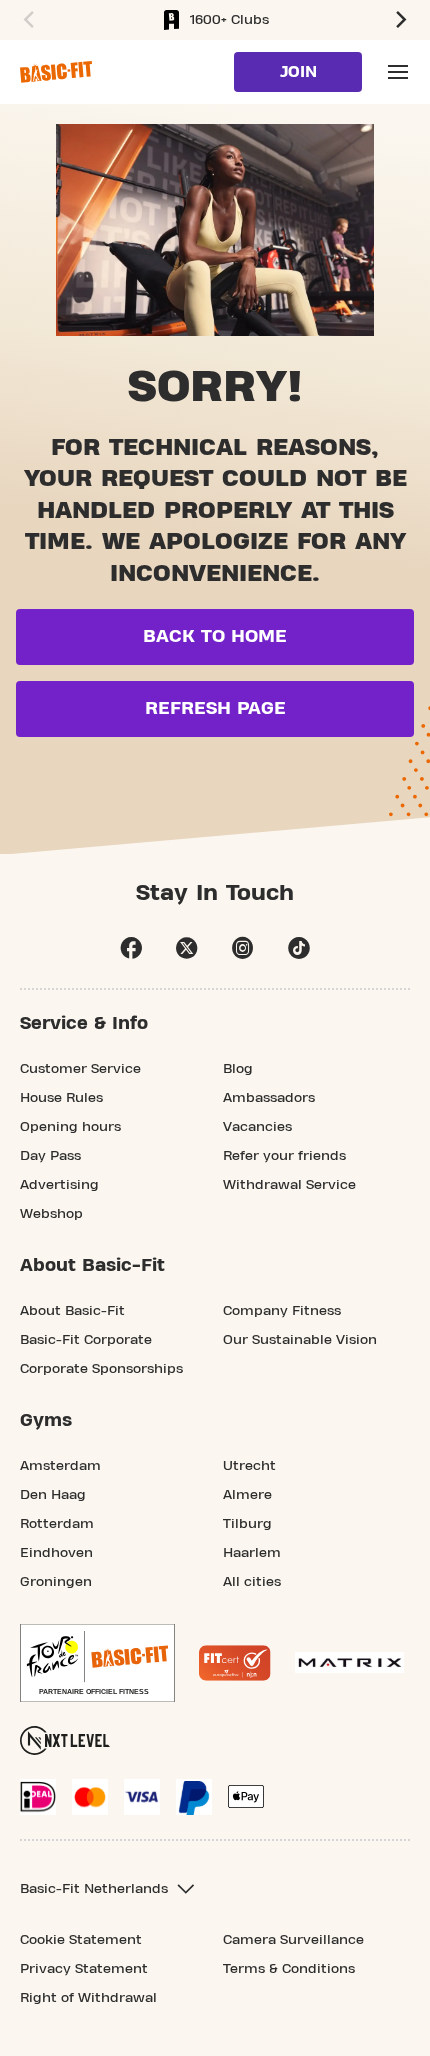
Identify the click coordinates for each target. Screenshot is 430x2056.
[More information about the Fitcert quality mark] (235, 1663)
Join (298, 72)
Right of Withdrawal (88, 1998)
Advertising (59, 1185)
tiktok (299, 948)
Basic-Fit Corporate (86, 1340)
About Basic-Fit (72, 1311)
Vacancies (257, 1127)
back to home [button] (215, 636)
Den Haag (53, 1495)
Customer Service (80, 1069)
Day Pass (50, 1156)
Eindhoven (56, 1553)
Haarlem (252, 1553)
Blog (238, 1069)
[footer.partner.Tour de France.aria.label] (97, 1663)
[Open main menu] (398, 72)
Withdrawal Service (289, 1185)
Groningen (56, 1582)
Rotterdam (57, 1524)
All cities (252, 1582)
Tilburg (247, 1524)
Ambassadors (269, 1098)
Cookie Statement (81, 1940)
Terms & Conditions (289, 1969)
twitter (187, 948)
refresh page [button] (215, 708)
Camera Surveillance (293, 1940)
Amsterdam (60, 1466)
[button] (26, 20)
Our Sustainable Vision (300, 1340)
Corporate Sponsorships (101, 1369)
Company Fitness (282, 1311)
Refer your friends (284, 1156)
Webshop (51, 1214)
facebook (131, 948)
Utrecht (249, 1466)
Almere (247, 1495)
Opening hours (70, 1127)
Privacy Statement (84, 1969)
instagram (243, 948)
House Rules (61, 1098)
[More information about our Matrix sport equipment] (349, 1662)
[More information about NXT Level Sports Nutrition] (65, 1740)
